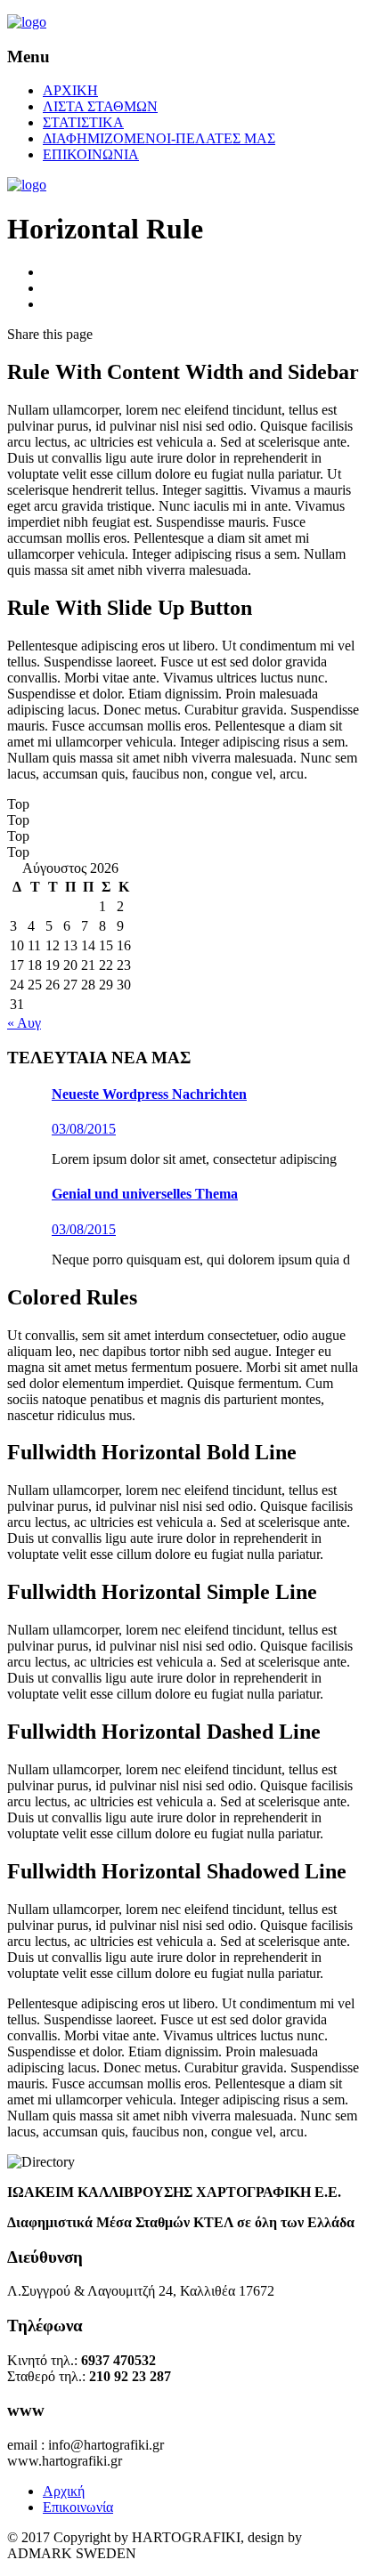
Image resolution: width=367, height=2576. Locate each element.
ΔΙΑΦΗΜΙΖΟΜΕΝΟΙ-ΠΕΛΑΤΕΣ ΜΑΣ (159, 138)
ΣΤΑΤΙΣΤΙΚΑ (83, 122)
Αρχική (64, 2491)
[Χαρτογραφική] (27, 22)
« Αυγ (24, 1023)
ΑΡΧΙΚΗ (70, 90)
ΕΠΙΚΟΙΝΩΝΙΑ (91, 154)
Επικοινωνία (78, 2507)
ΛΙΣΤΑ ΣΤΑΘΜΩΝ (100, 106)
